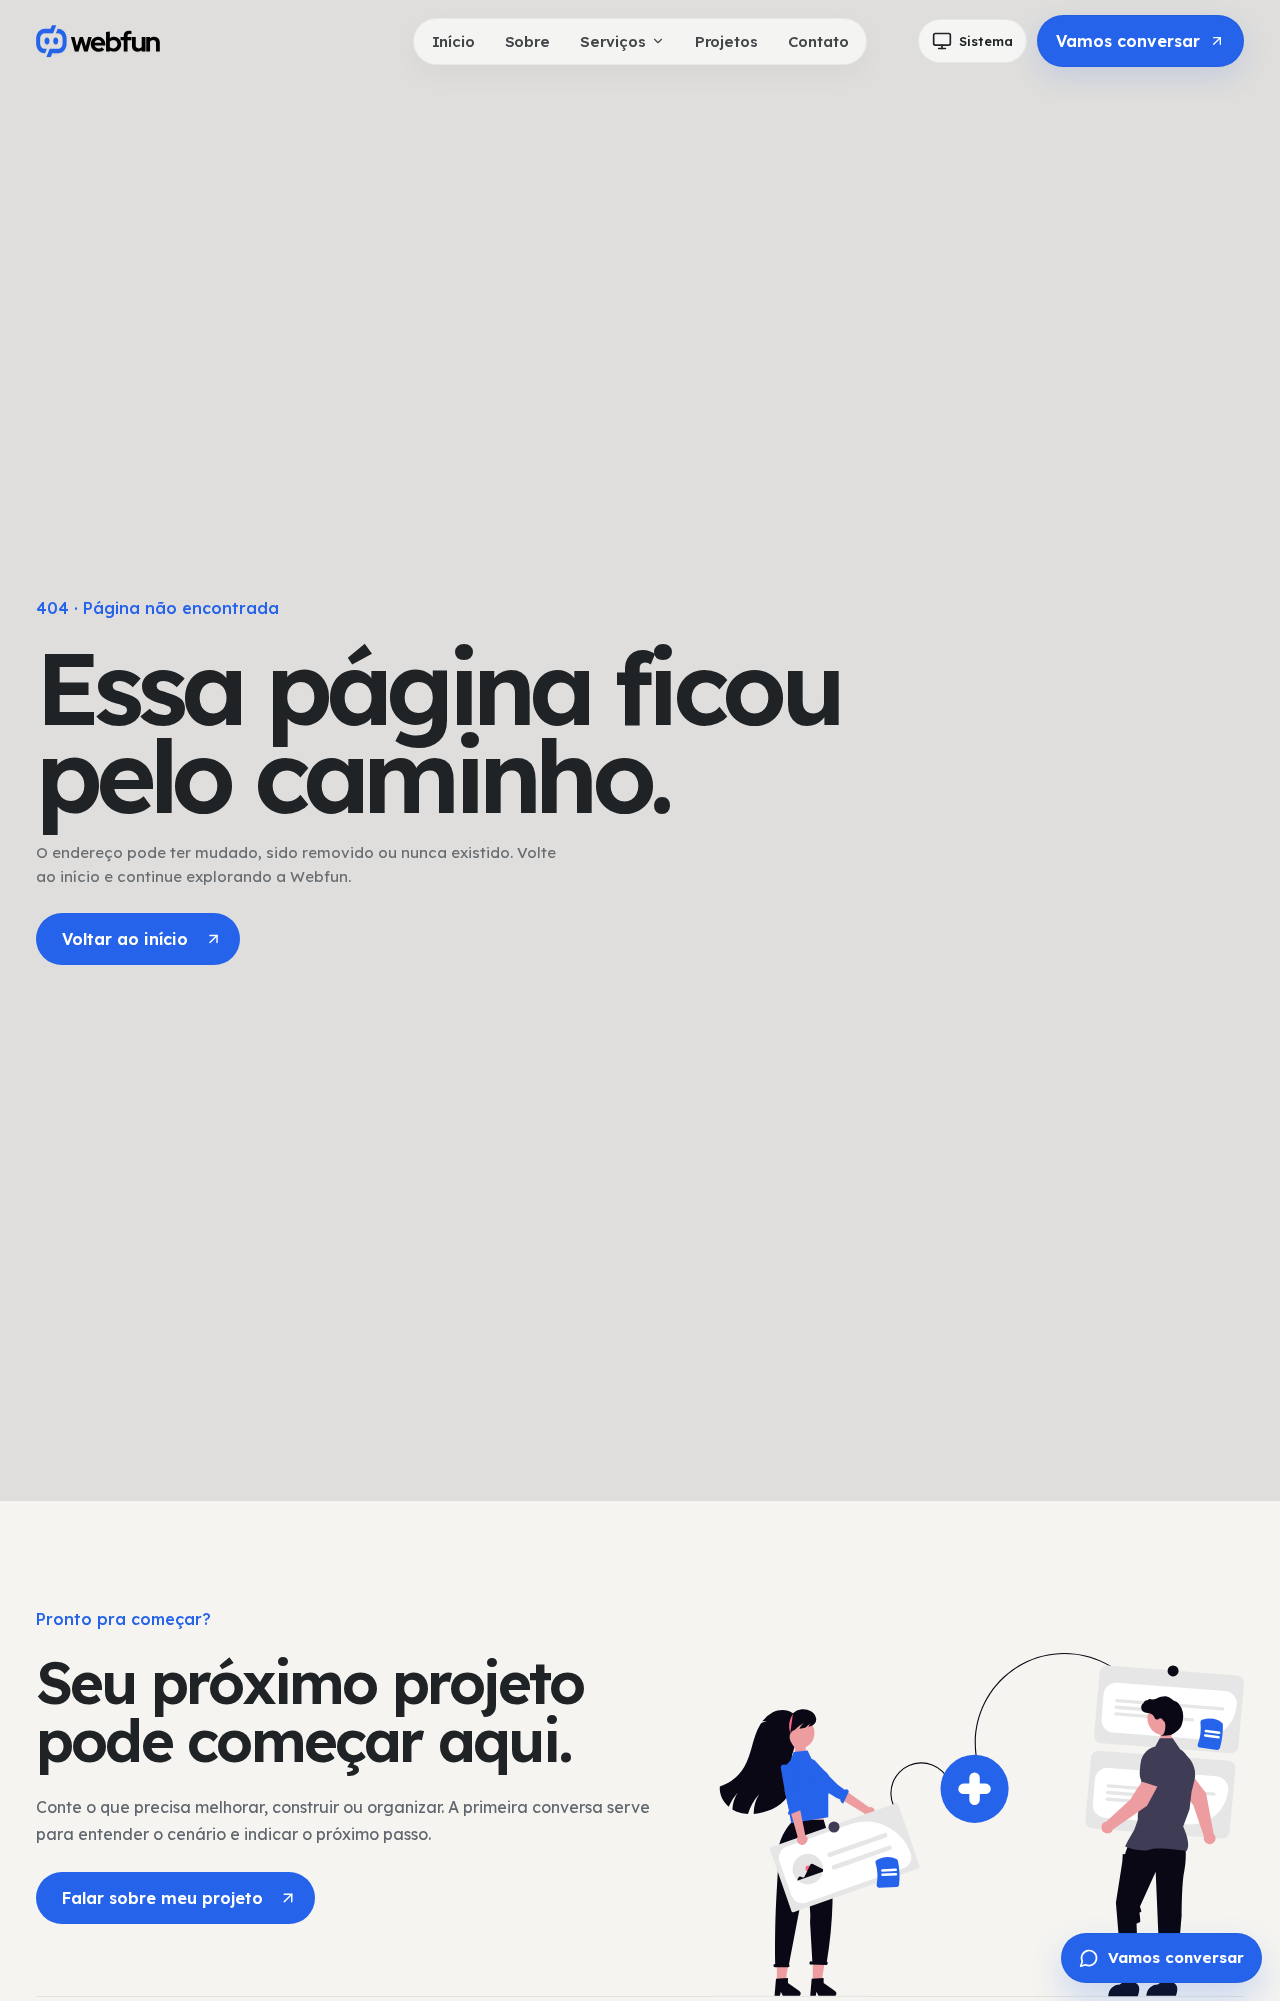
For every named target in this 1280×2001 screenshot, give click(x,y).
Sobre (527, 41)
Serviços (613, 41)
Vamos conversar (1128, 41)
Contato (818, 41)
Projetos (726, 41)
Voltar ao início (125, 939)
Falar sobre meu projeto (162, 1898)
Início (453, 41)
